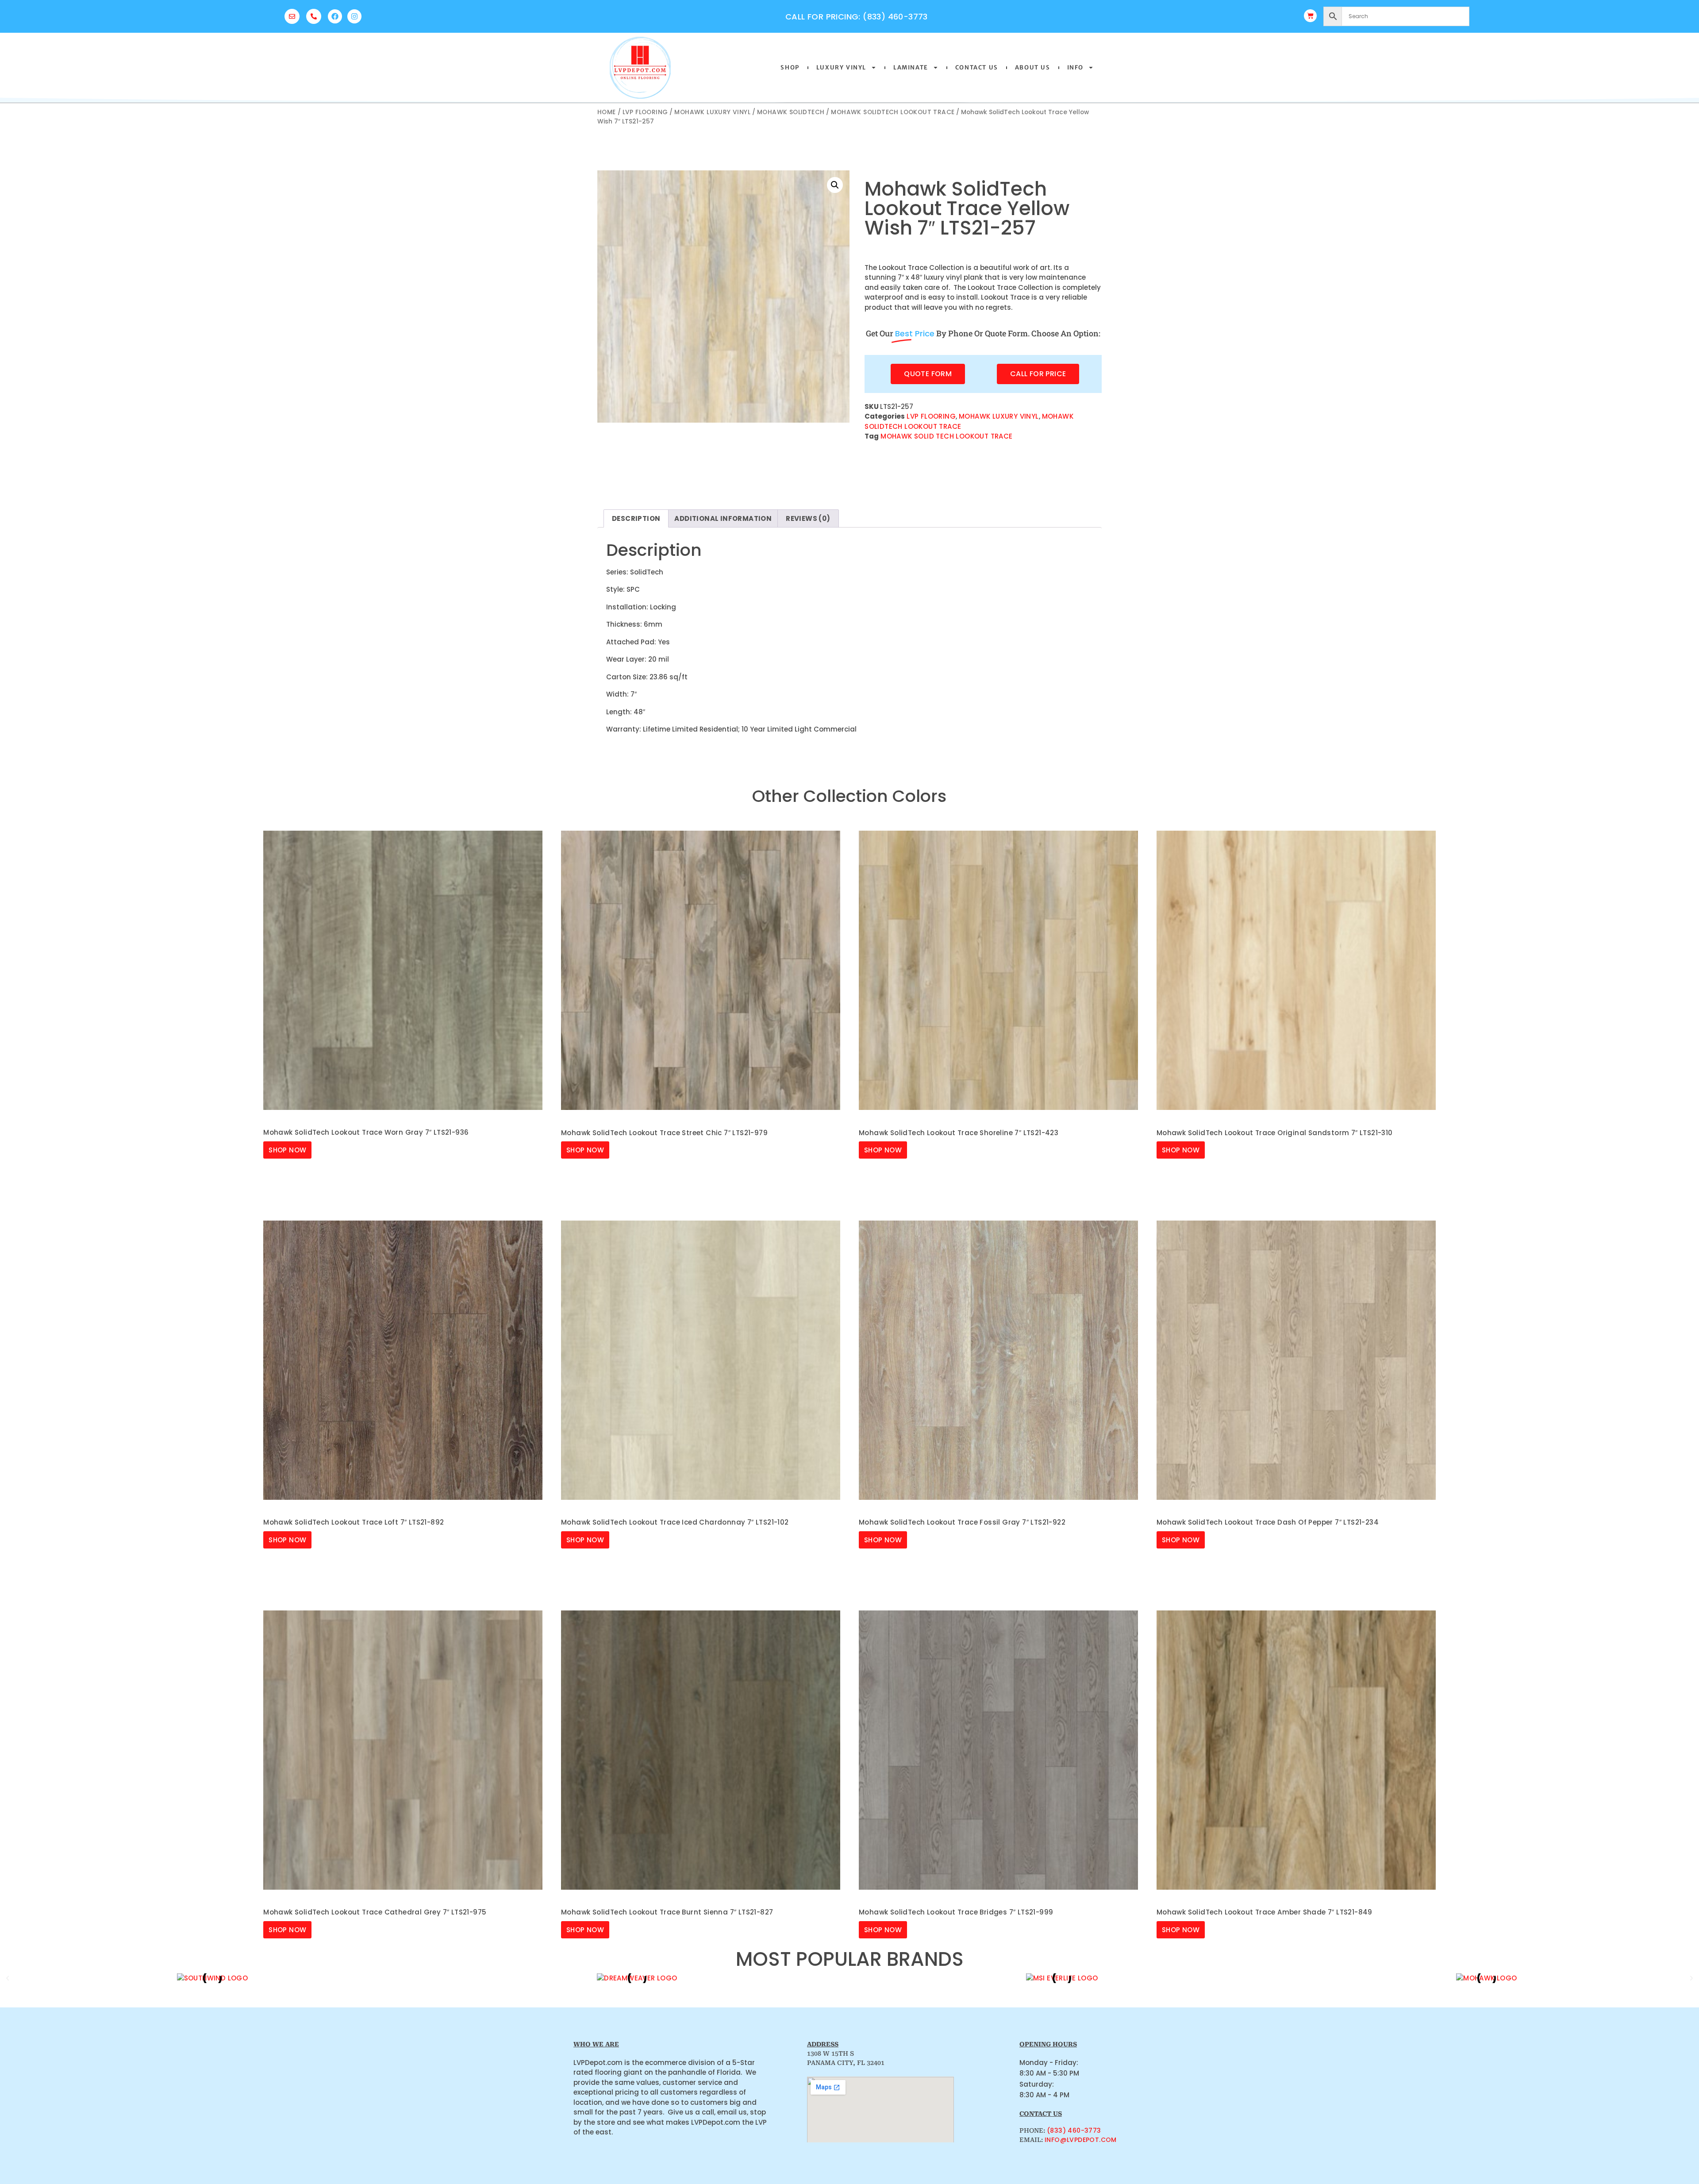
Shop (790, 67)
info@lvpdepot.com (1081, 2140)
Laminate (911, 67)
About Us (1033, 67)
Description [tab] (636, 518)
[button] (835, 185)
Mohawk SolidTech (791, 112)
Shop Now (287, 1150)
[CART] (1310, 16)
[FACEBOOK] (335, 16)
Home (607, 112)
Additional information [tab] (723, 518)
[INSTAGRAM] (354, 16)
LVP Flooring (645, 112)
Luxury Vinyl (841, 67)
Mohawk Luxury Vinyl (712, 112)
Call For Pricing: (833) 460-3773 (857, 17)
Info (1075, 67)
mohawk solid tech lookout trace (946, 436)
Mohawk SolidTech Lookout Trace (893, 112)
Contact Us (977, 67)
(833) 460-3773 (1074, 2130)
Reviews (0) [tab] (808, 518)
